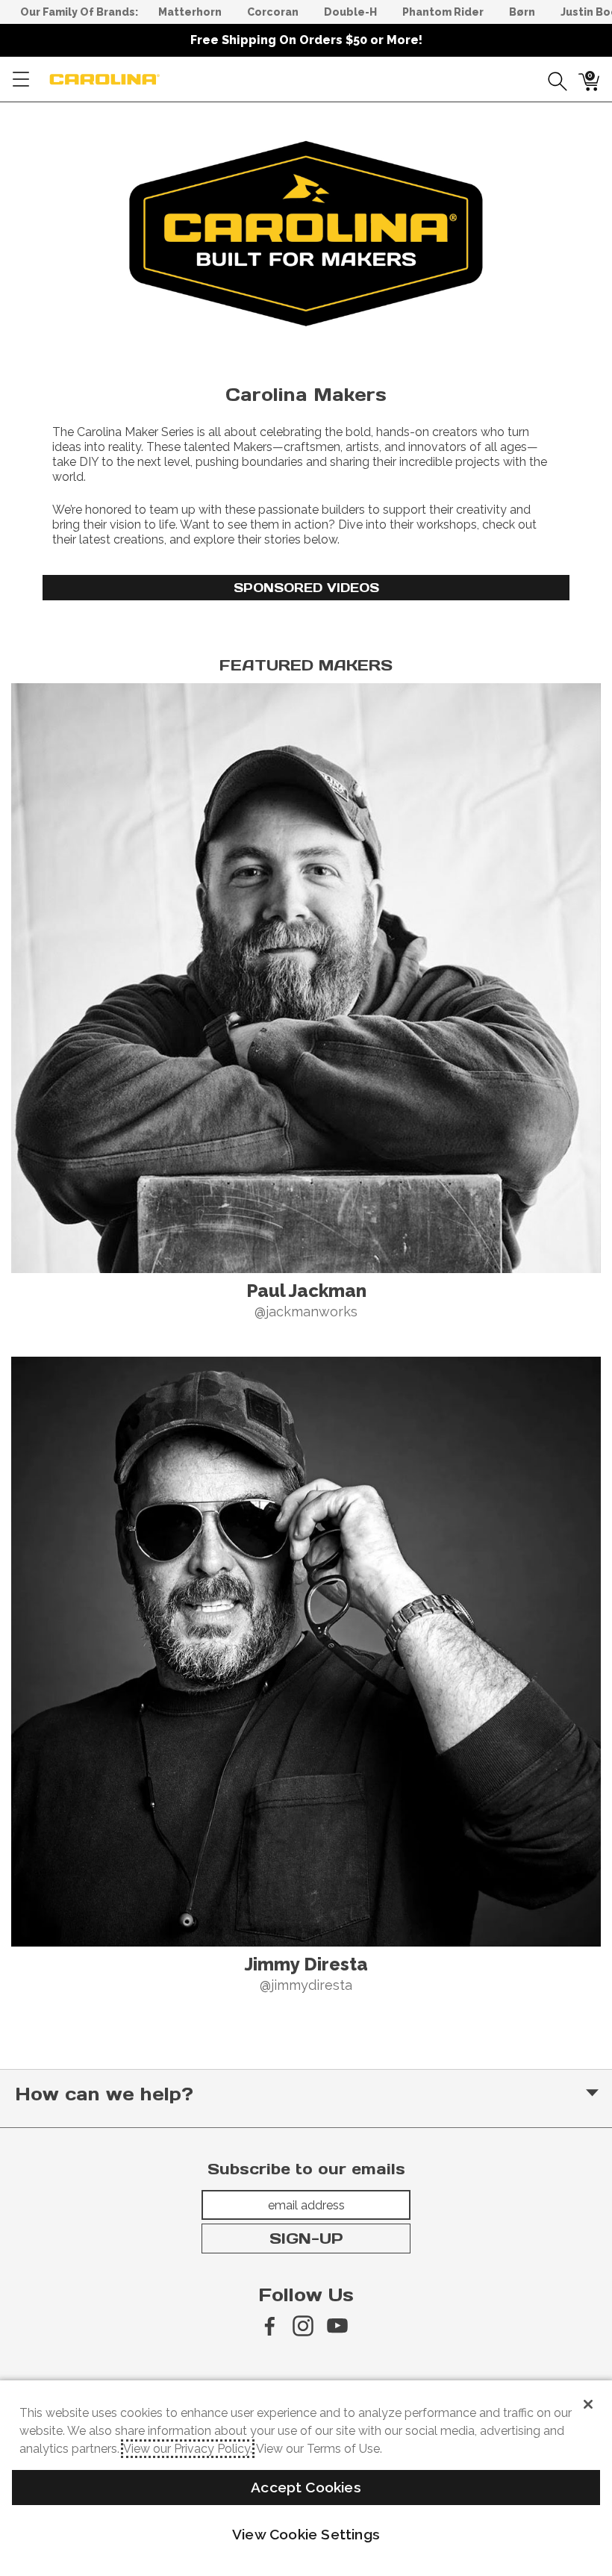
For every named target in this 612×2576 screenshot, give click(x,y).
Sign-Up (306, 2239)
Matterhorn (190, 12)
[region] (306, 234)
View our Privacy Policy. (188, 2449)
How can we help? (104, 2094)
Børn (522, 12)
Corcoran (273, 12)
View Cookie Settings (306, 2534)
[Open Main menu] (21, 79)
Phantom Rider (443, 12)
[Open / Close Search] (552, 79)
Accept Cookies (306, 2487)
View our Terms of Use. (319, 2449)
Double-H (350, 12)
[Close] (588, 2404)
